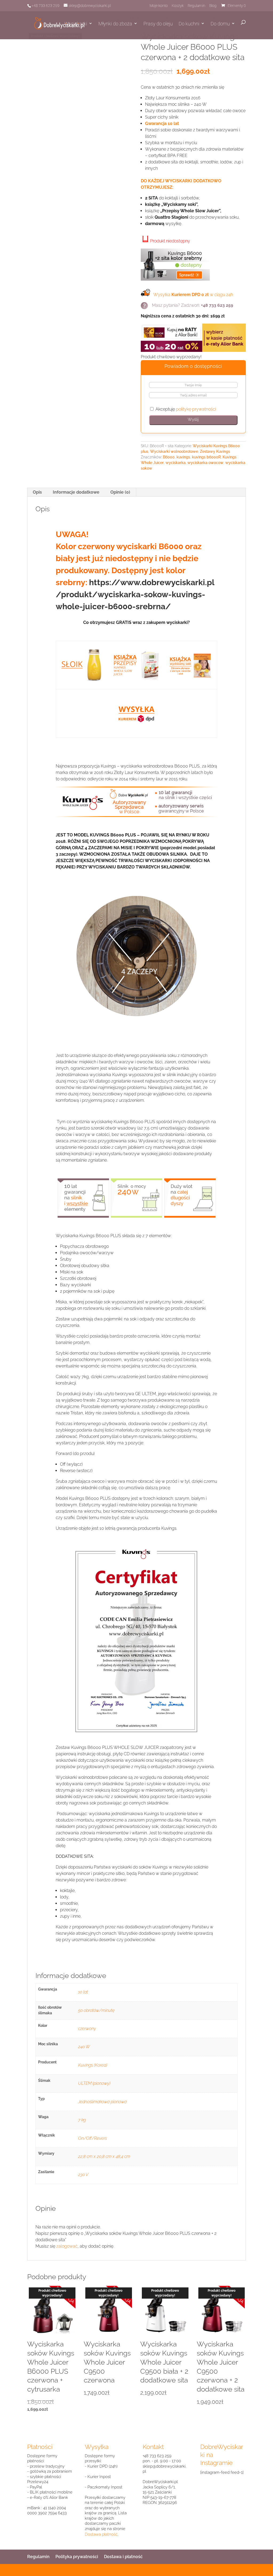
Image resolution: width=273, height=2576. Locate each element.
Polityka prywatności (77, 2557)
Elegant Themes (65, 2570)
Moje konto (159, 6)
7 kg (82, 2120)
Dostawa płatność (101, 2534)
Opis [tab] (37, 492)
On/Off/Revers (93, 2138)
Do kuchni (189, 24)
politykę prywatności (196, 409)
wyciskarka (176, 463)
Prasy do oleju (158, 24)
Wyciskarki (76, 24)
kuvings (183, 457)
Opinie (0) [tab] (120, 492)
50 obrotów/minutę (96, 2010)
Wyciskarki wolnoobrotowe (174, 451)
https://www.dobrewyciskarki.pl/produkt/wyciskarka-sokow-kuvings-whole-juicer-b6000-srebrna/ (135, 594)
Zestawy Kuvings (215, 451)
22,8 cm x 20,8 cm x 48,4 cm (104, 2156)
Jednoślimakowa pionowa (102, 2102)
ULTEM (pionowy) (94, 2083)
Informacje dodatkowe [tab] (76, 492)
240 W (84, 2047)
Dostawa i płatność (123, 2557)
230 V (83, 2175)
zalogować (67, 2246)
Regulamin (196, 6)
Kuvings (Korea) (93, 2065)
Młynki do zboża (115, 24)
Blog (213, 6)
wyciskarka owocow (205, 463)
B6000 (169, 457)
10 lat (83, 1992)
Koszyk (178, 6)
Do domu (220, 24)
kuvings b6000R (206, 457)
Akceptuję (185, 409)
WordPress (109, 2570)
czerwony (87, 2029)
